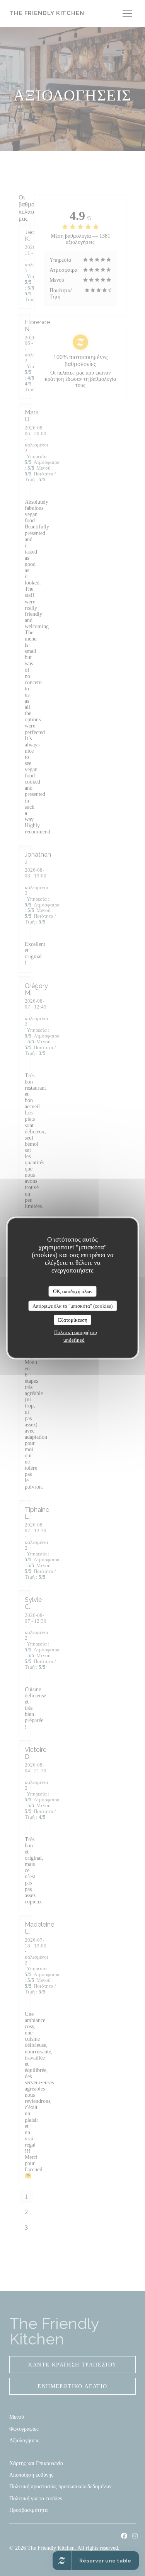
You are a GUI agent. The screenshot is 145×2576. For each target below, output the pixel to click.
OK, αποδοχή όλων (73, 1291)
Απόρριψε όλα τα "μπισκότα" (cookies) (72, 1306)
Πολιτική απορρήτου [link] (75, 1332)
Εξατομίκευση (73, 1320)
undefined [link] (74, 1340)
